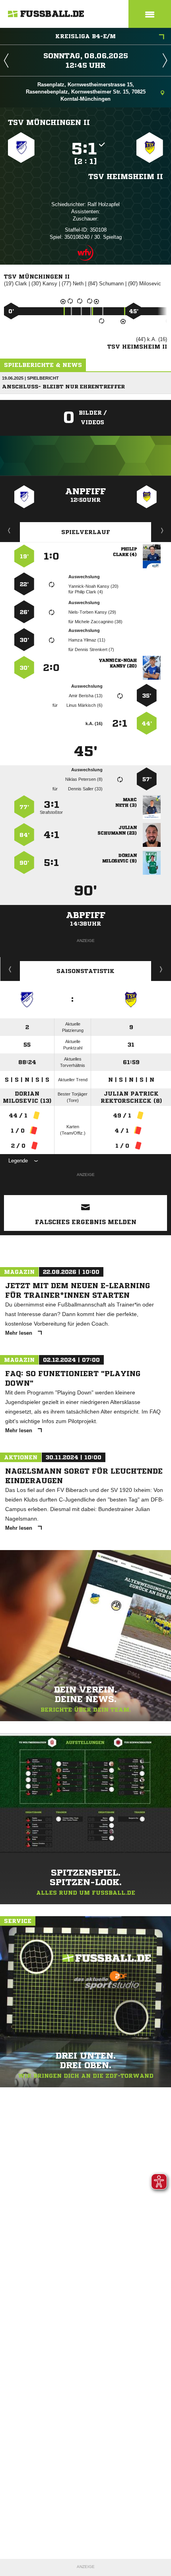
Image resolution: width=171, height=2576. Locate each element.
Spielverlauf (86, 532)
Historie (10, 969)
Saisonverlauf (161, 969)
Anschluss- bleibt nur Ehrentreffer (63, 387)
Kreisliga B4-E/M (85, 36)
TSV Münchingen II (49, 122)
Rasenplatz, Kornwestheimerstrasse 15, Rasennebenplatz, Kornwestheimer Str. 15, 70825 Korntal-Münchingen (86, 92)
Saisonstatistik (85, 971)
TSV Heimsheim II (126, 176)
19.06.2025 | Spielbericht (30, 378)
